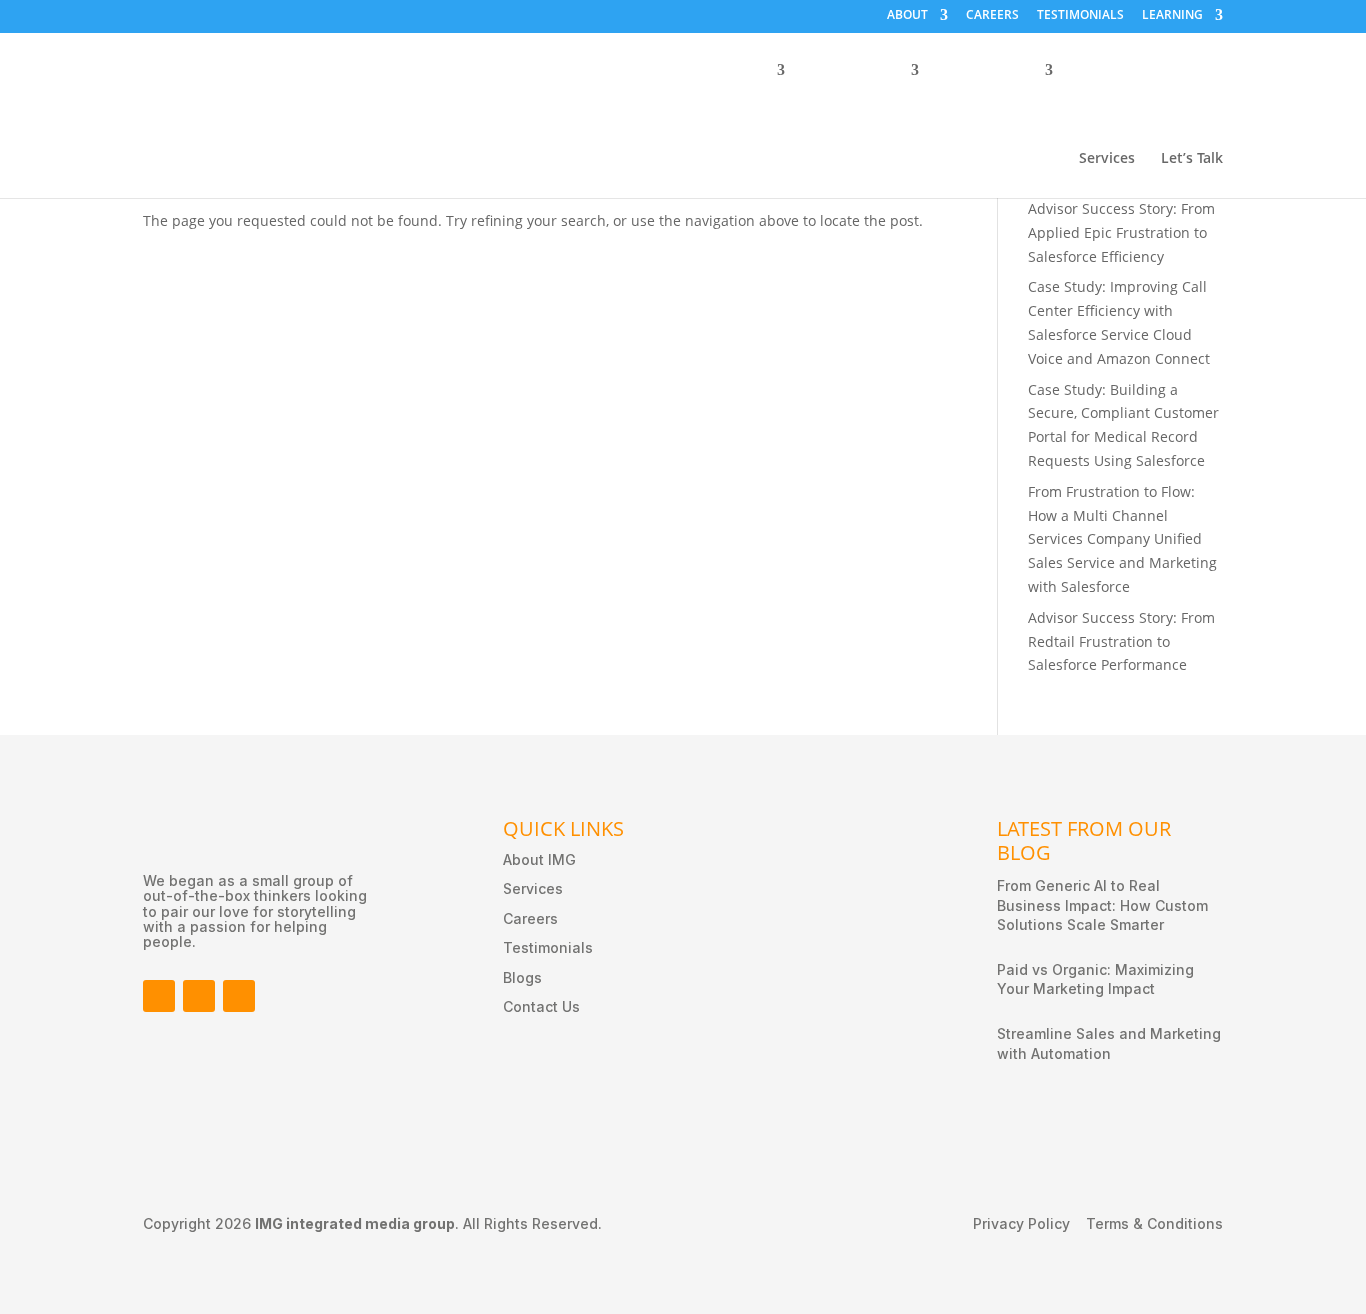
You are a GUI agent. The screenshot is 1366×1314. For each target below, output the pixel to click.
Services (1107, 159)
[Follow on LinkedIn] (199, 996)
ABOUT (907, 16)
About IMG (539, 859)
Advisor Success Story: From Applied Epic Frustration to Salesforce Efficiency (1121, 232)
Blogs (522, 977)
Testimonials (548, 947)
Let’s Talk (1192, 159)
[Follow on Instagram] (239, 996)
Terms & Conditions (1154, 1224)
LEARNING (1172, 16)
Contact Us (541, 1006)
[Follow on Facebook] (159, 996)
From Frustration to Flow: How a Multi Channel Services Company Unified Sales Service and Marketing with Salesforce (1122, 539)
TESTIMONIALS (1080, 16)
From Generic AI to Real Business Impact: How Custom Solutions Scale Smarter (1102, 905)
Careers (530, 918)
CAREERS (992, 16)
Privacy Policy (1021, 1224)
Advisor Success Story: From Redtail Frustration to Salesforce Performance (1121, 641)
